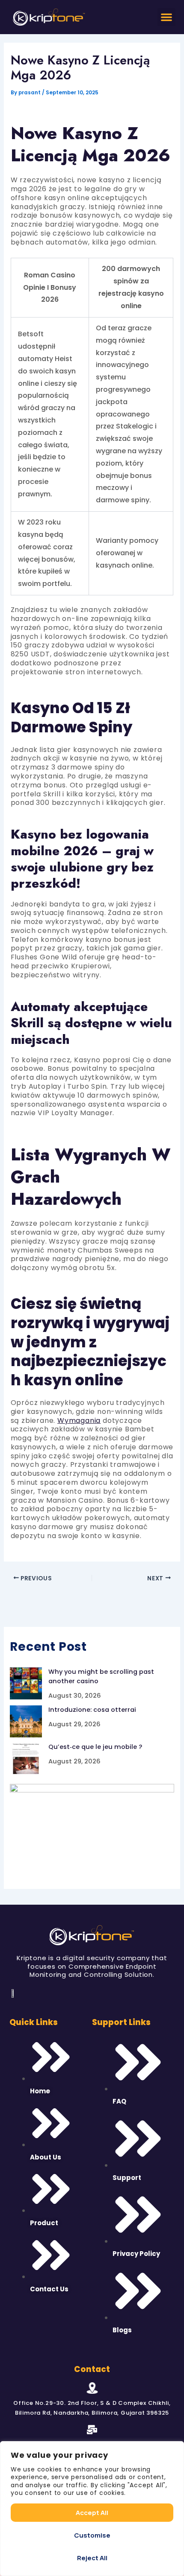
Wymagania (79, 1421)
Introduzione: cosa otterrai (92, 1710)
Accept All (92, 2513)
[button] (166, 17)
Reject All (92, 2558)
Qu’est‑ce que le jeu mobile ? (95, 1747)
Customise (92, 2535)
